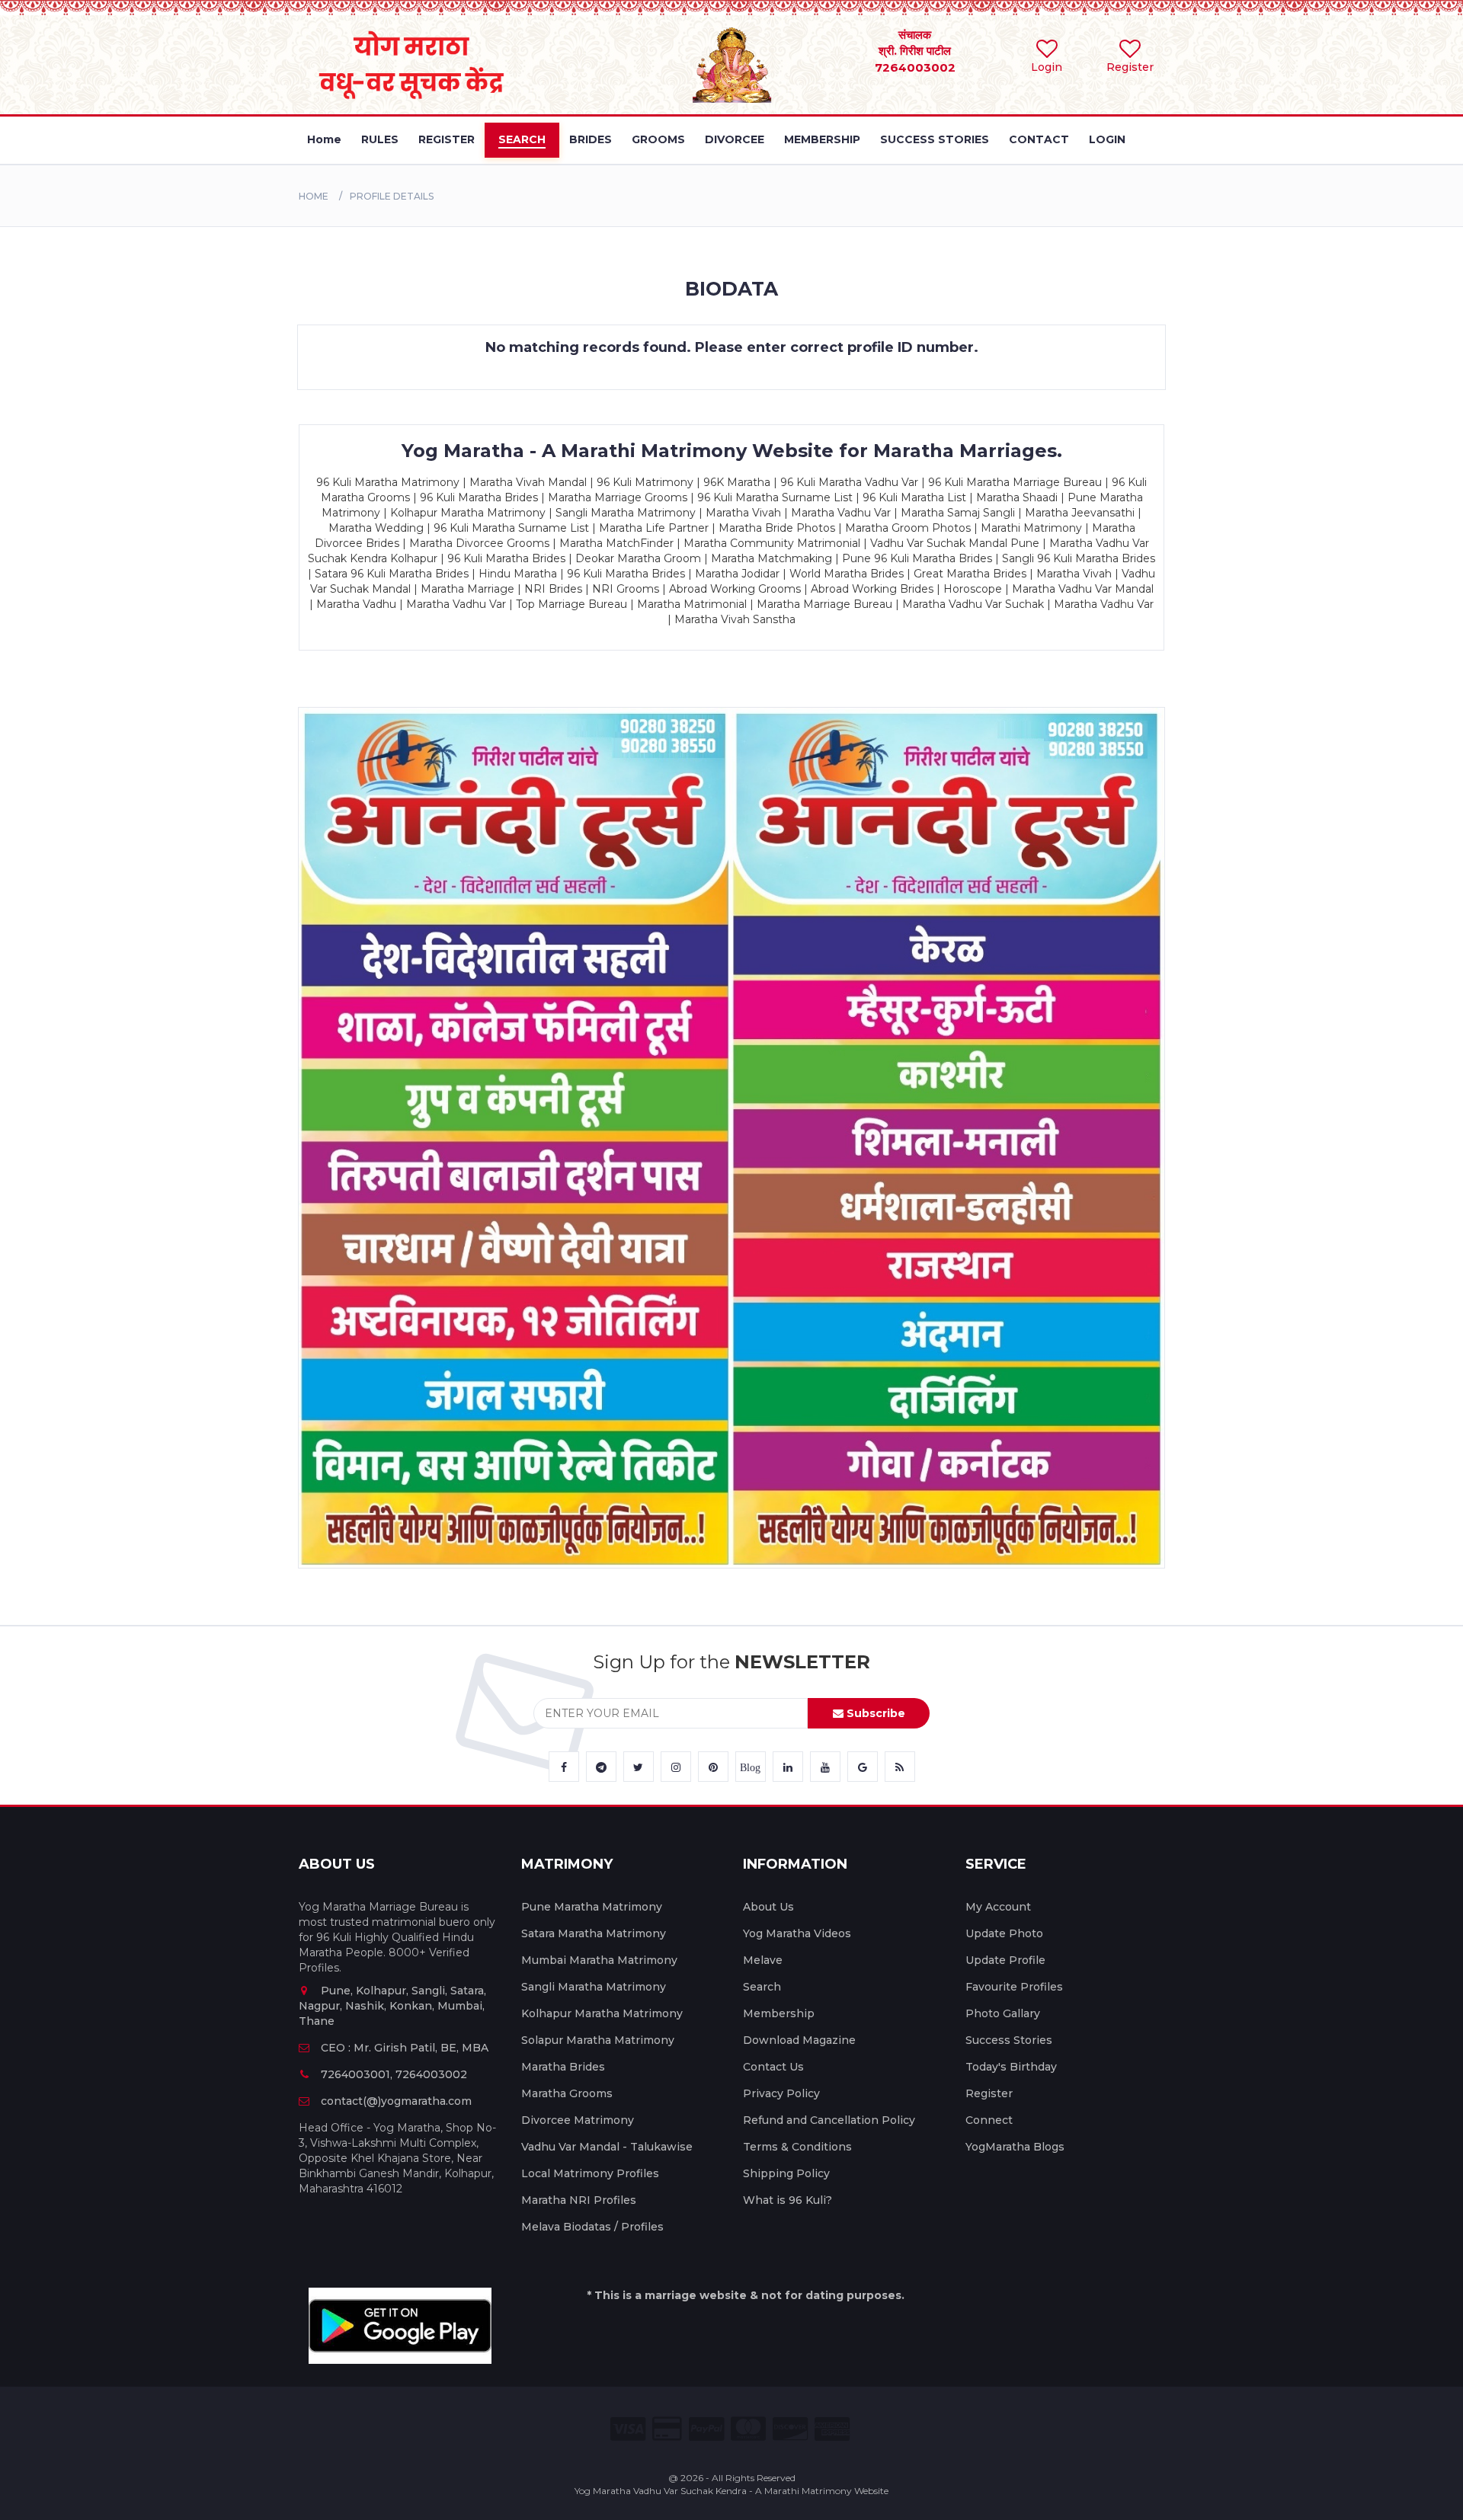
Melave (763, 1960)
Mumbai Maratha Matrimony (599, 1960)
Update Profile (1005, 1960)
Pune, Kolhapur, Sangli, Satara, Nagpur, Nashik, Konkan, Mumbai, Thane (392, 2006)
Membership (779, 2013)
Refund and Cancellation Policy (829, 2120)
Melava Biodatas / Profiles (592, 2227)
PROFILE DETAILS (392, 196)
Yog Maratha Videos (797, 1933)
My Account (998, 1907)
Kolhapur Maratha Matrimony (602, 2013)
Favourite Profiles (1014, 1987)
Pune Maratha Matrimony (592, 1907)
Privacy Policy (781, 2093)
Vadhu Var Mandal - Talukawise (607, 2147)
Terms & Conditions (797, 2147)
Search (762, 1987)
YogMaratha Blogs (1015, 2147)
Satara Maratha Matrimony (594, 1933)
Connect (989, 2120)
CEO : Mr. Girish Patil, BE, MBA (405, 2048)
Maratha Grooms (567, 2093)
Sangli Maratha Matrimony (594, 1987)
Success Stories (1009, 2040)
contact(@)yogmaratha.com (396, 2101)
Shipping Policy (786, 2173)
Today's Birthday (1011, 2067)
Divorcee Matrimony (578, 2120)
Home (314, 196)
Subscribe (874, 1713)
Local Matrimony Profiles (590, 2173)
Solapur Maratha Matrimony (598, 2040)
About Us (768, 1907)
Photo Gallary (1003, 2013)
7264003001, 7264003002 (394, 2074)
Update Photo (1004, 1933)
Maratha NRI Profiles (579, 2200)
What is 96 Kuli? (788, 2200)
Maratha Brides (563, 2067)
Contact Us (773, 2067)
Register (989, 2093)
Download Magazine (799, 2040)
